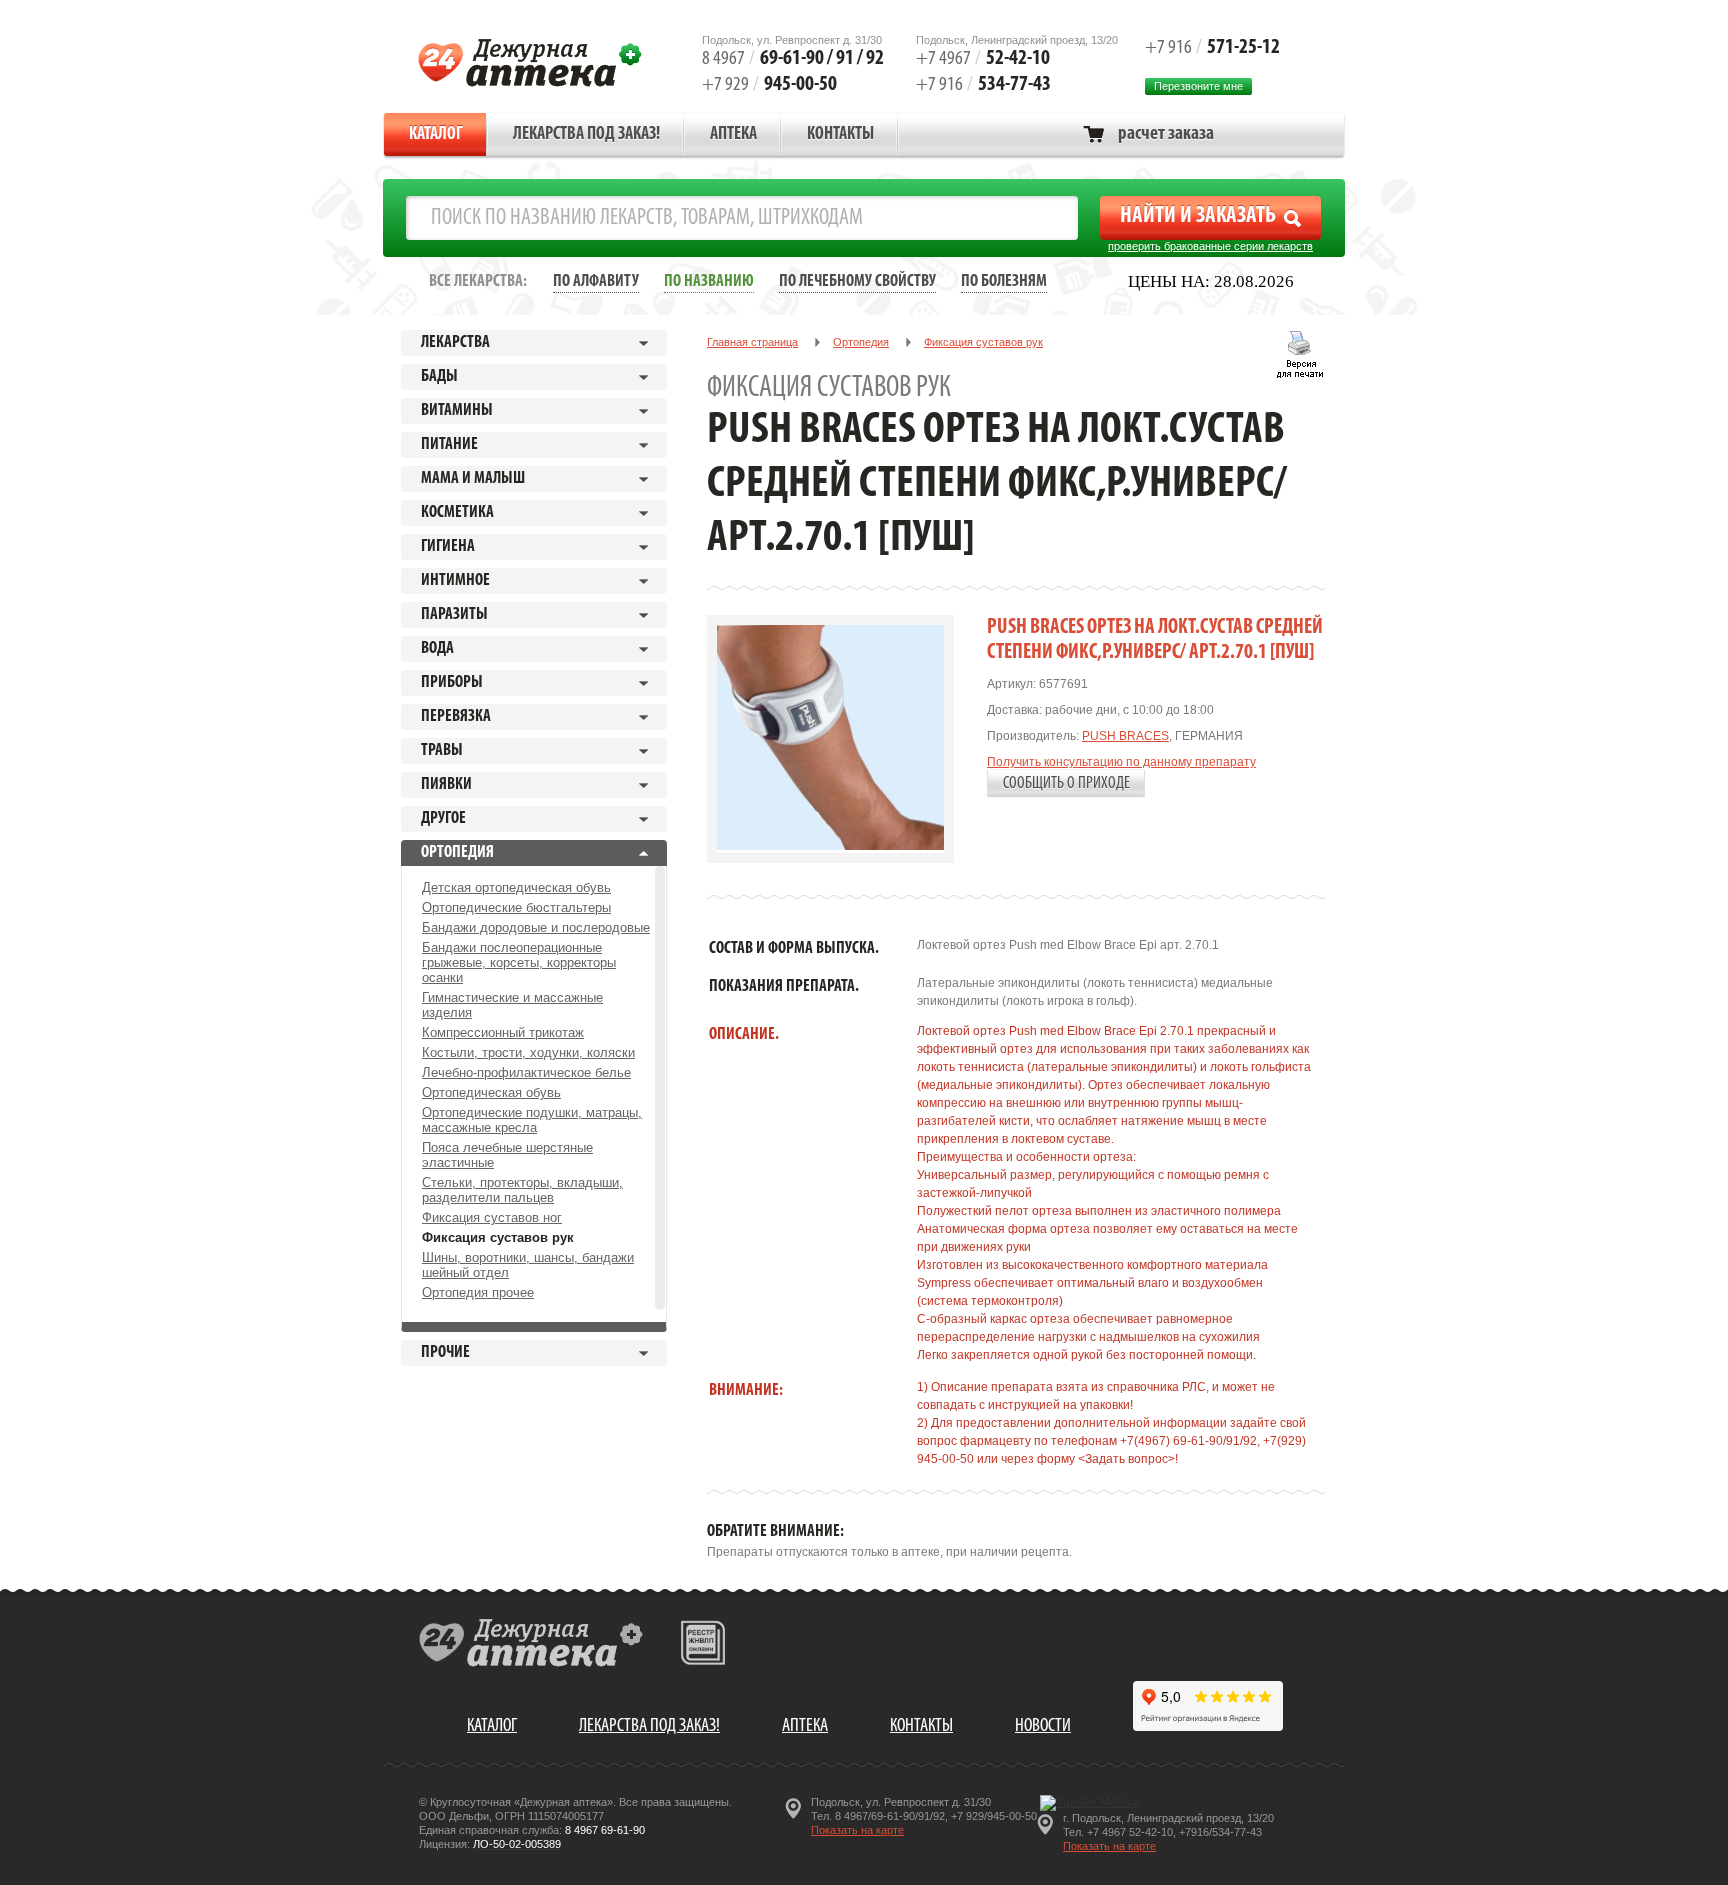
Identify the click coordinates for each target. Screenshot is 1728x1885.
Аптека (733, 135)
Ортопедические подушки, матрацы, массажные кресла (532, 1120)
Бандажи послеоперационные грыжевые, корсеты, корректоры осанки (519, 962)
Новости (1043, 1726)
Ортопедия (861, 342)
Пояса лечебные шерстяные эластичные (507, 1155)
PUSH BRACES (1125, 736)
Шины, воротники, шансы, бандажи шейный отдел (528, 1265)
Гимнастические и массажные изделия (512, 1005)
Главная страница (752, 342)
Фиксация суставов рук (498, 1237)
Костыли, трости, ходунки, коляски (528, 1052)
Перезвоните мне (1198, 86)
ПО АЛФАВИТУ (596, 281)
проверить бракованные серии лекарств (1210, 246)
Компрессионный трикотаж (503, 1032)
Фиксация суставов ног (492, 1217)
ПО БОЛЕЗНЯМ (1004, 281)
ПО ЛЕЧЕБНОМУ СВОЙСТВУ (857, 281)
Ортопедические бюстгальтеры (516, 907)
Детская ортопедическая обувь (516, 887)
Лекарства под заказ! (586, 135)
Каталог (436, 135)
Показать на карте (857, 1830)
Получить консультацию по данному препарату (1121, 762)
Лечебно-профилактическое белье (526, 1072)
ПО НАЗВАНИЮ (709, 281)
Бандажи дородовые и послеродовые (536, 927)
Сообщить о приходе (1066, 783)
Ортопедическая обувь (491, 1092)
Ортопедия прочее (478, 1292)
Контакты (840, 135)
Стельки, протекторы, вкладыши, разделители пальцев (522, 1190)
